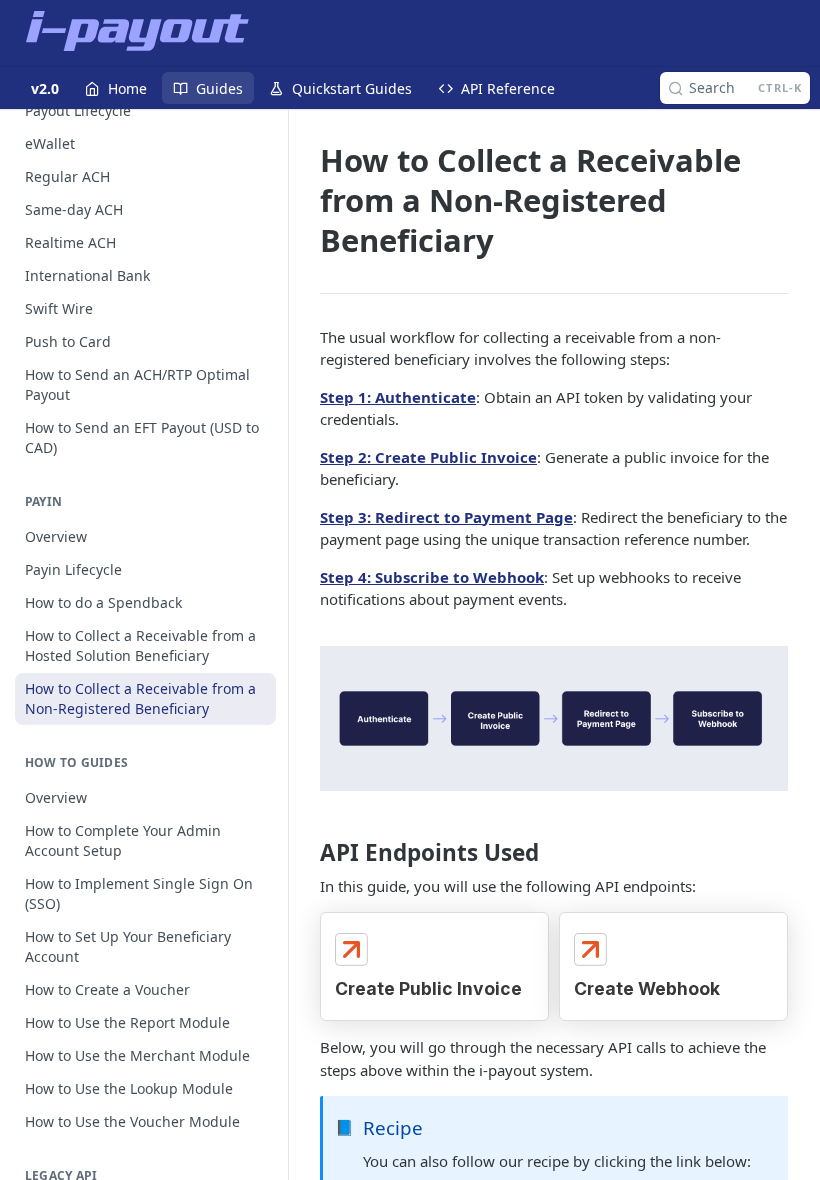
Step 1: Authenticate (398, 397)
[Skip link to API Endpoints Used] (306, 853)
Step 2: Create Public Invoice (428, 457)
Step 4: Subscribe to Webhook (432, 577)
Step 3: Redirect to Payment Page (446, 517)
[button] (554, 716)
